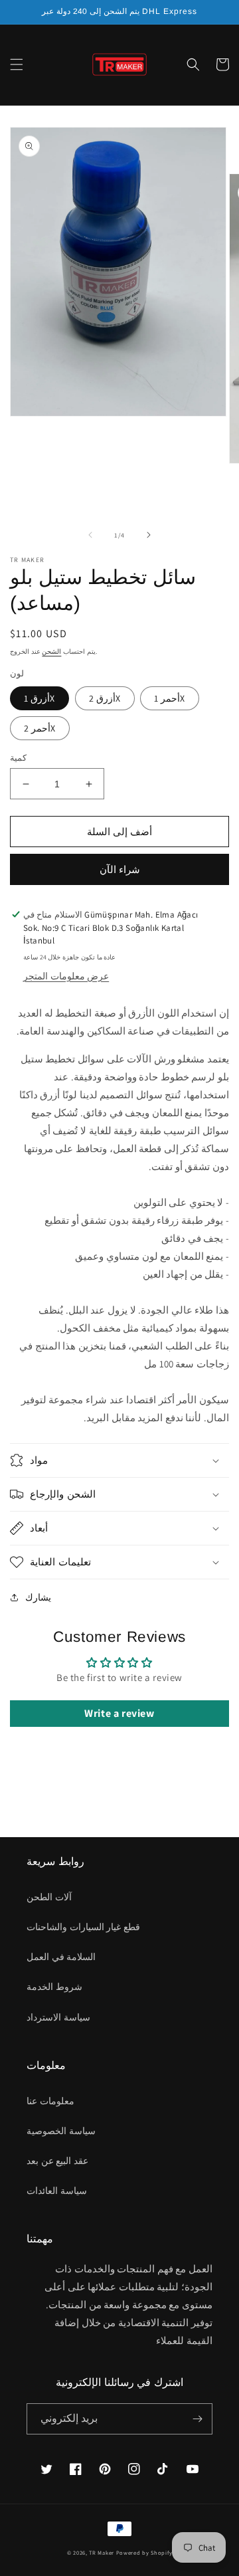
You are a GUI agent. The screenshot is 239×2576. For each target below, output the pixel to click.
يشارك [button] (38, 1597)
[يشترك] (197, 2419)
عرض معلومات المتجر (66, 976)
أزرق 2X (105, 698)
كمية (18, 758)
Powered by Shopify (144, 2552)
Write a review (119, 1713)
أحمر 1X (170, 698)
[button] (17, 64)
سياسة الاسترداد (58, 2017)
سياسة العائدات (57, 2191)
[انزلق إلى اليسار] (90, 535)
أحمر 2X (40, 728)
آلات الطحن (49, 1897)
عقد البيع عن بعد (57, 2161)
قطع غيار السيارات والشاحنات (83, 1927)
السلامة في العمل (61, 1957)
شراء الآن (120, 869)
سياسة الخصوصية (61, 2131)
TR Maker (102, 2552)
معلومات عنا (50, 2101)
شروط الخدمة (54, 1987)
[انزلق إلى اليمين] (149, 535)
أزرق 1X (40, 698)
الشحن (51, 651)
